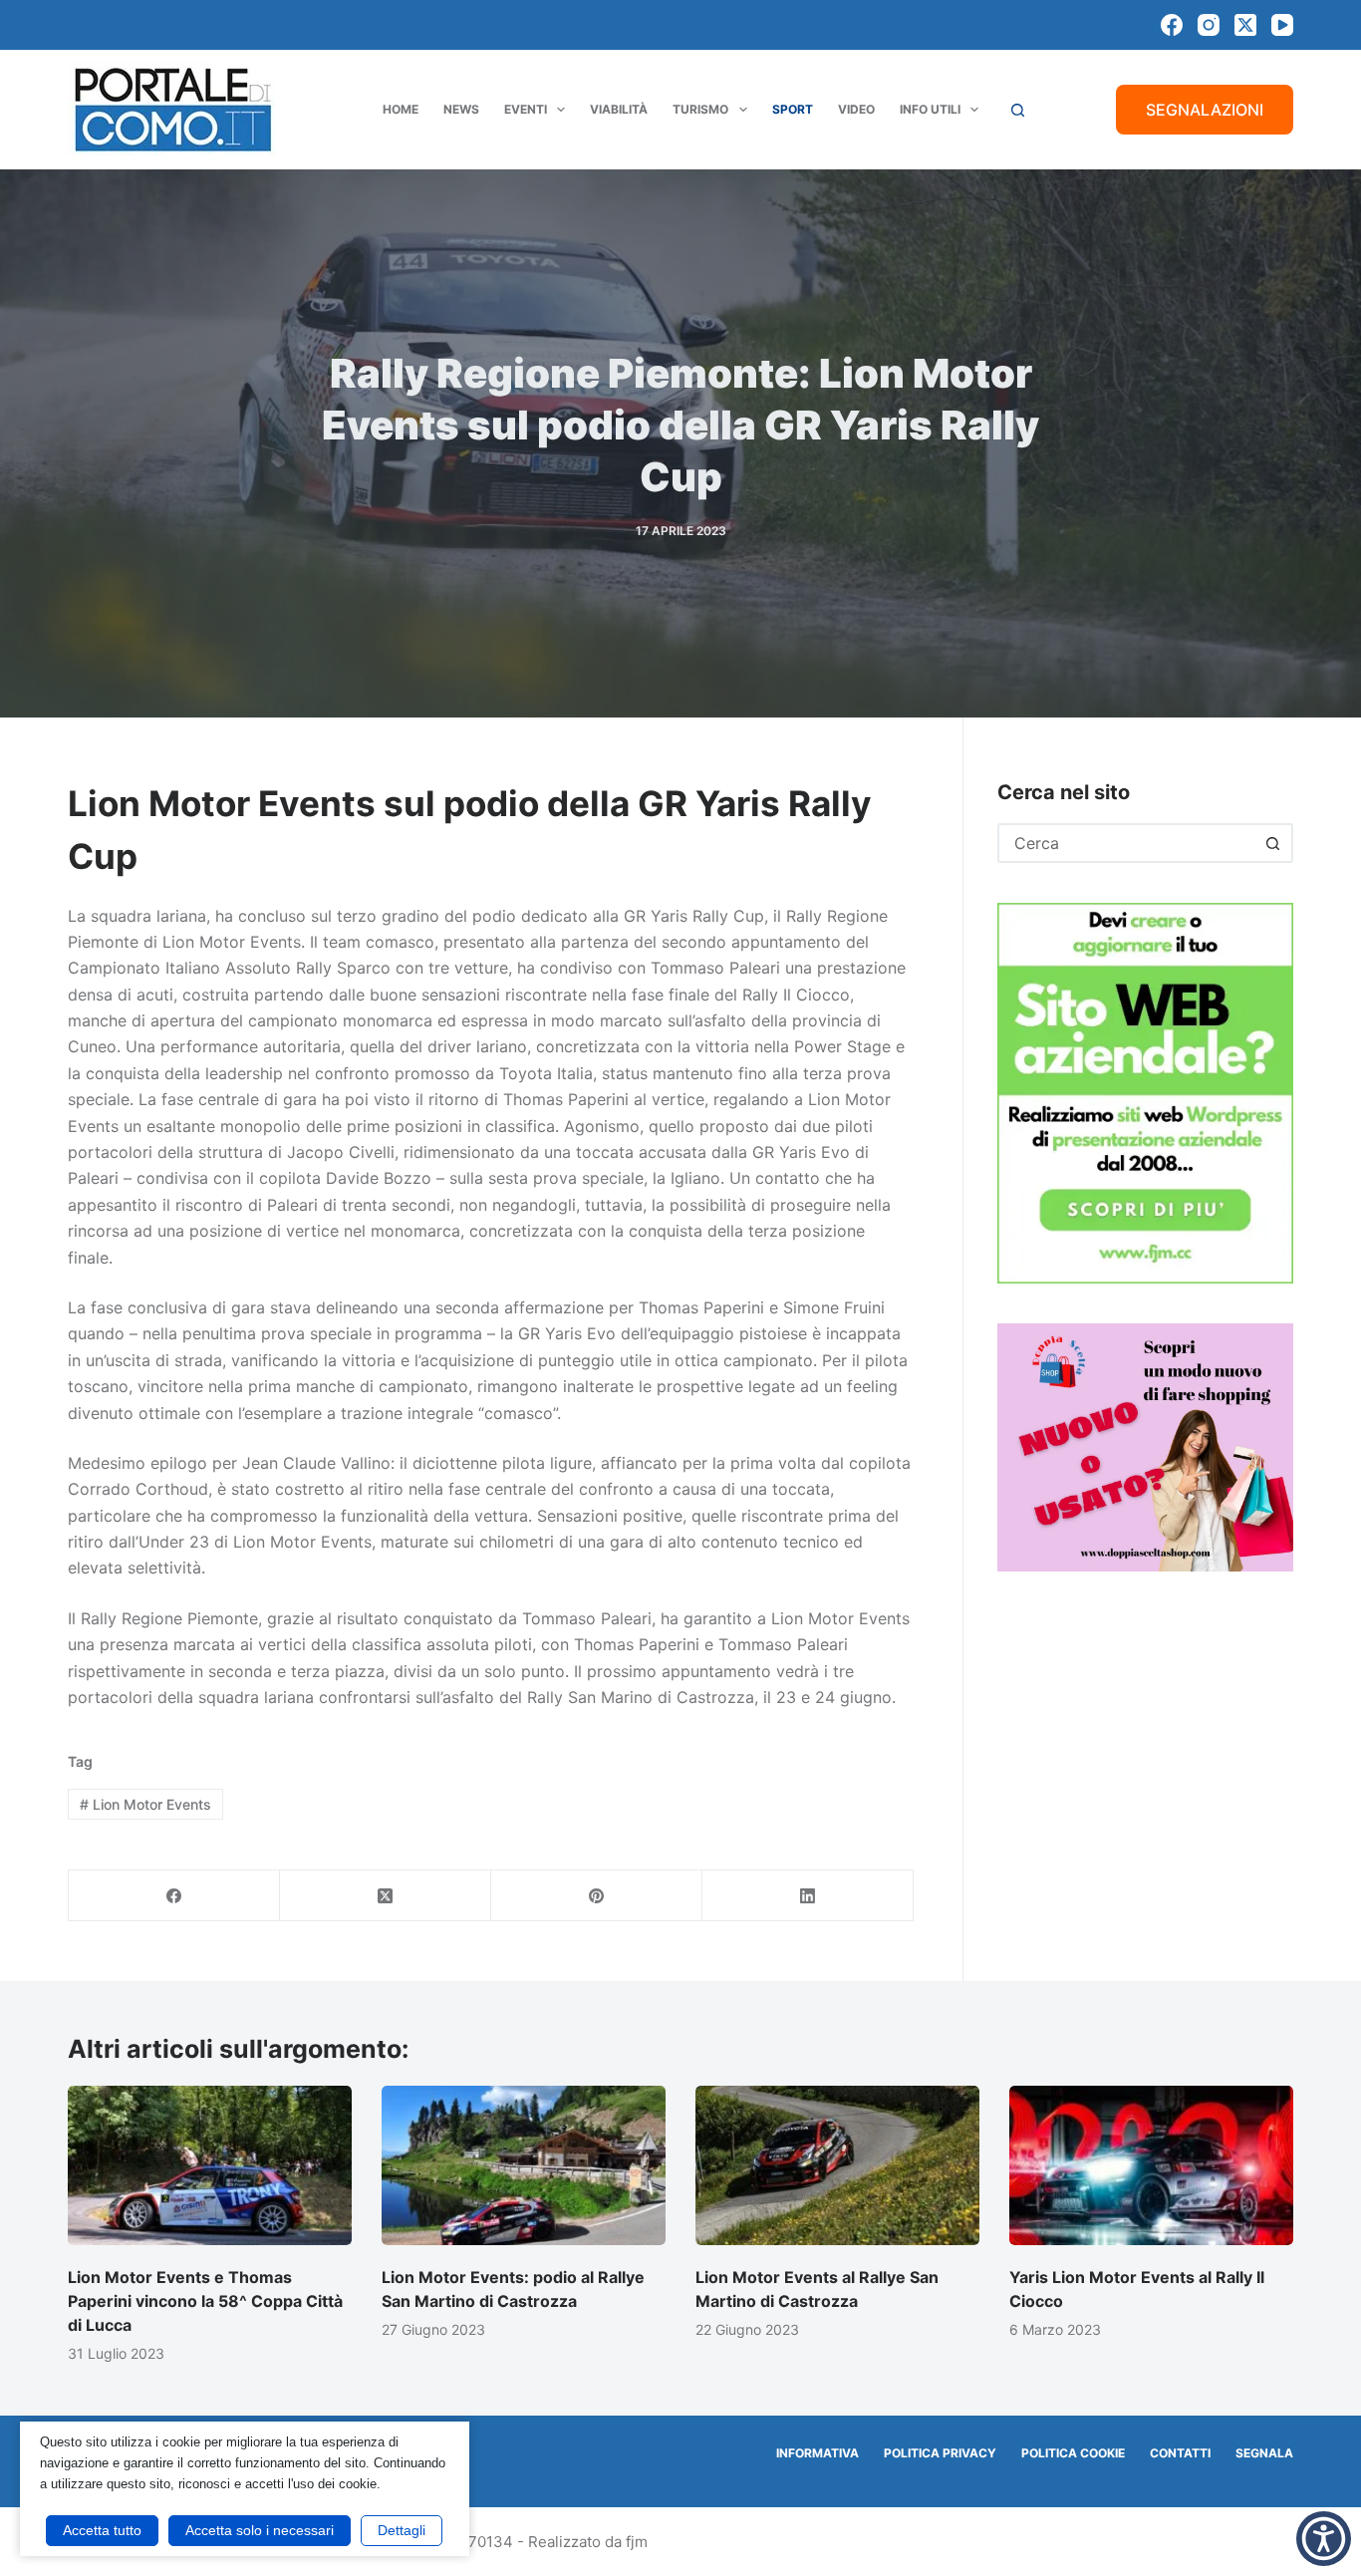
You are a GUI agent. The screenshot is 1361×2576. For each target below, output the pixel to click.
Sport (793, 109)
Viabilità (619, 109)
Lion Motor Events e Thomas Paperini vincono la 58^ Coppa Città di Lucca (205, 2301)
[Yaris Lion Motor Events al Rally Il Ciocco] (1151, 2165)
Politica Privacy (940, 2453)
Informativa (817, 2453)
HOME (401, 109)
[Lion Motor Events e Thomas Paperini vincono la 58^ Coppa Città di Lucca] (210, 2165)
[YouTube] (1282, 25)
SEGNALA (1264, 2453)
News (461, 109)
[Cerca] (1018, 110)
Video (856, 109)
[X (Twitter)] (1245, 25)
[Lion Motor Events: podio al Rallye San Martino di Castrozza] (524, 2165)
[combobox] (1127, 843)
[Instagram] (1209, 25)
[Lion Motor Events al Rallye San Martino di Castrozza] (837, 2165)
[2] (1145, 1446)
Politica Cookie (1073, 2453)
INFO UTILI (930, 109)
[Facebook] (1172, 25)
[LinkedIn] (808, 1896)
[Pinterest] (597, 1896)
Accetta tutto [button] (102, 2530)
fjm (637, 2542)
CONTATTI (1180, 2453)
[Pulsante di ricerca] (1273, 843)
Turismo (700, 109)
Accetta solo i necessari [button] (260, 2530)
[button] (1324, 2539)
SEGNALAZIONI (1205, 110)
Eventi (526, 109)
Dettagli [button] (402, 2530)
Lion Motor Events (145, 1804)
